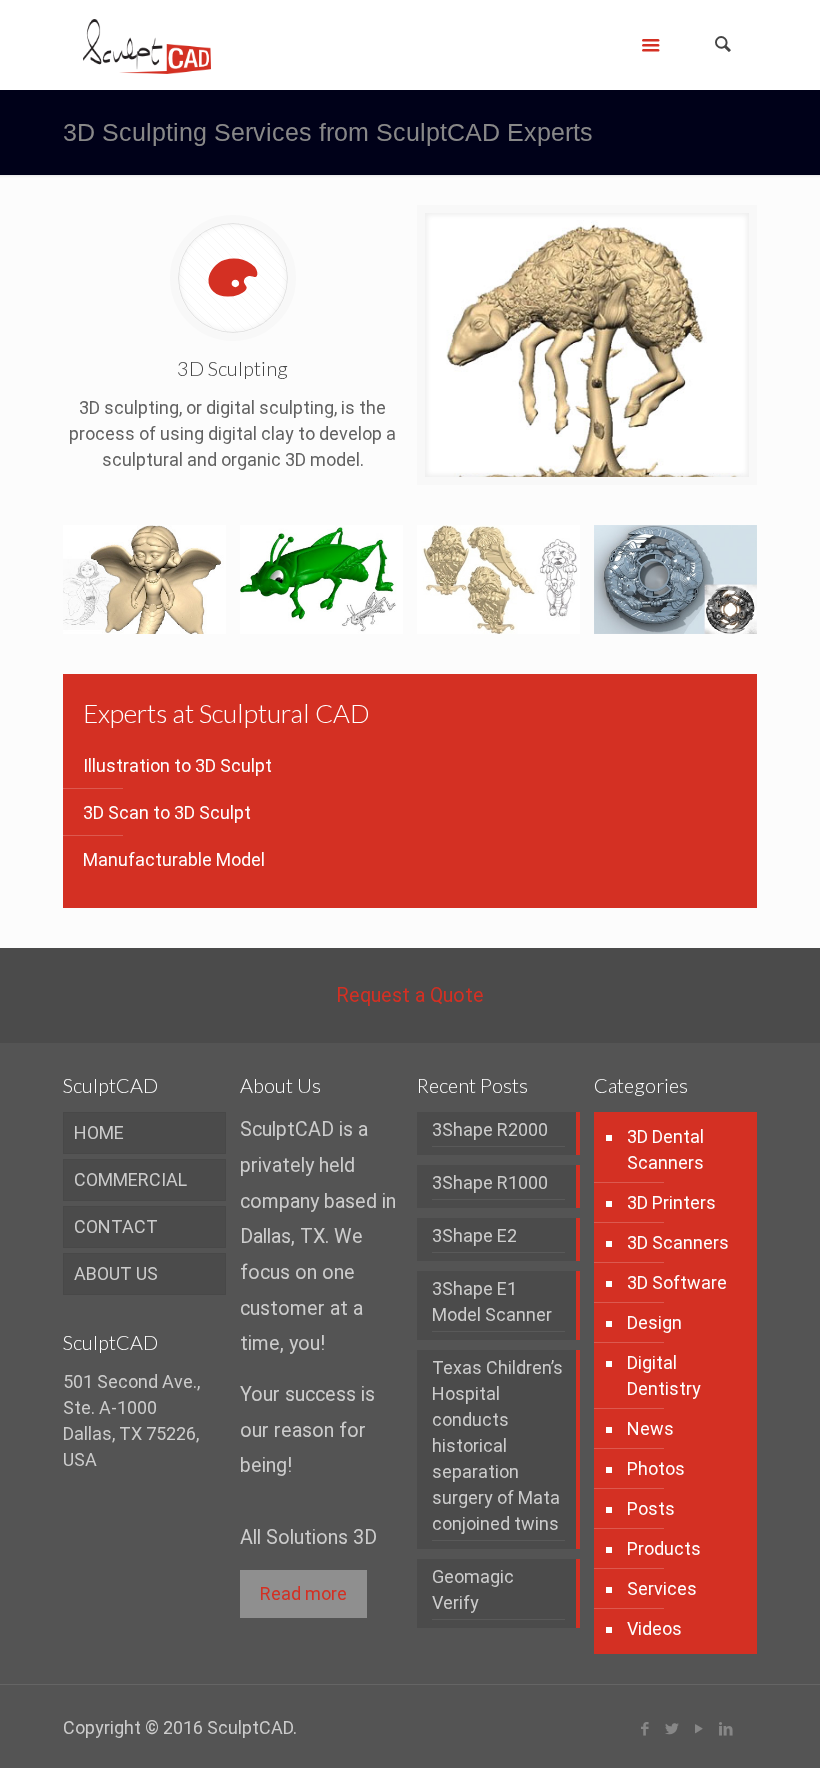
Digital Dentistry (664, 1375)
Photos (656, 1468)
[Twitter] (672, 1729)
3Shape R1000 (490, 1182)
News (650, 1428)
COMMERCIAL (130, 1179)
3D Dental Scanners (665, 1149)
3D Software (677, 1282)
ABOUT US (116, 1273)
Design (654, 1322)
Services (662, 1588)
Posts (651, 1508)
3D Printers (671, 1202)
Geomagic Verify (473, 1589)
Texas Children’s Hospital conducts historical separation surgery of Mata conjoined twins (497, 1445)
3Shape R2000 (490, 1129)
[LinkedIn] (726, 1729)
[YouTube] (699, 1729)
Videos (654, 1628)
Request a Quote (410, 995)
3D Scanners (678, 1242)
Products (664, 1548)
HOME (99, 1132)
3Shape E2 (474, 1235)
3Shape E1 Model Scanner (492, 1301)
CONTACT (116, 1226)
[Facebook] (645, 1729)
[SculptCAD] (147, 45)
